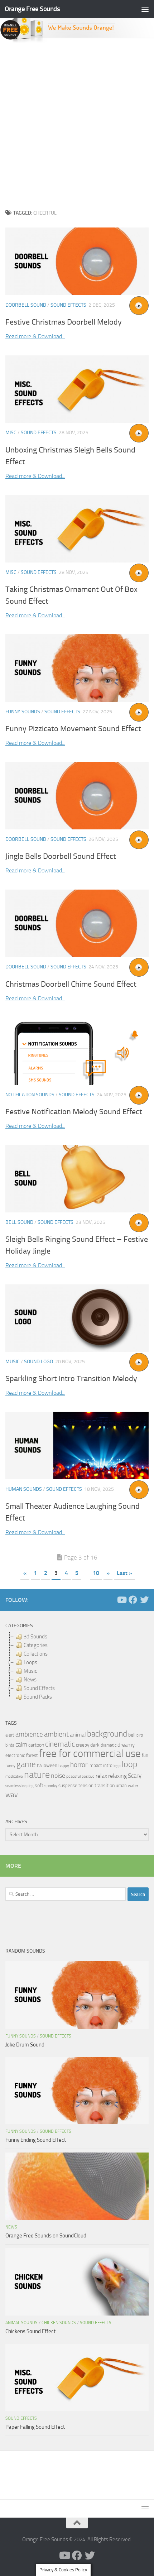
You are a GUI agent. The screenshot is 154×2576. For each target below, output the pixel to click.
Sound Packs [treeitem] (38, 1697)
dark (95, 1745)
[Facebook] (133, 1600)
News (11, 2227)
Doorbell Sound (26, 305)
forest (32, 1755)
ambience (29, 1734)
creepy (83, 1745)
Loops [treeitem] (30, 1662)
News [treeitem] (30, 1680)
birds (10, 1745)
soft (39, 1785)
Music (13, 1362)
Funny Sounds (23, 712)
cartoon (36, 1745)
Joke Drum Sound (25, 2045)
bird (140, 1735)
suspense (68, 1785)
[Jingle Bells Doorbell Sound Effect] (77, 796)
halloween (47, 1765)
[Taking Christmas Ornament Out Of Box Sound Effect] (77, 528)
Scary (135, 1776)
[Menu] (145, 9)
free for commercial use (90, 1754)
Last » (124, 1573)
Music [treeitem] (30, 1671)
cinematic (60, 1744)
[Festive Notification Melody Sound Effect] (77, 1051)
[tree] (77, 1667)
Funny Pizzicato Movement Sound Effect (73, 729)
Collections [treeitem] (36, 1654)
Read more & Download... (35, 336)
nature (37, 1775)
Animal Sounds (21, 2323)
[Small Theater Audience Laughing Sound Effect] (77, 1446)
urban (121, 1785)
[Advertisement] (77, 124)
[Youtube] (121, 1600)
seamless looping (20, 1786)
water (133, 1786)
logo (117, 1766)
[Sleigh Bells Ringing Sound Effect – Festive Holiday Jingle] (77, 1178)
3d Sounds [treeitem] (35, 1637)
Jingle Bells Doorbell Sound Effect (61, 856)
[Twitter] (144, 1600)
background (107, 1734)
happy (64, 1766)
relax (101, 1776)
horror (79, 1765)
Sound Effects (68, 305)
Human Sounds (24, 1489)
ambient (56, 1734)
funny (10, 1766)
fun (145, 1755)
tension (86, 1785)
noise (58, 1776)
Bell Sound (19, 1222)
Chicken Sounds (59, 2323)
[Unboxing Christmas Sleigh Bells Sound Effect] (77, 389)
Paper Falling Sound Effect (35, 2427)
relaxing (117, 1776)
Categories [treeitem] (36, 1645)
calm (21, 1745)
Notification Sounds (30, 1095)
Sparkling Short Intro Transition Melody (71, 1379)
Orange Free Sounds (32, 9)
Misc (11, 433)
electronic (15, 1755)
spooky (51, 1786)
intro (108, 1765)
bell (132, 1735)
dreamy (126, 1745)
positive (88, 1777)
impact (95, 1765)
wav (12, 1795)
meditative (14, 1777)
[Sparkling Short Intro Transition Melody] (77, 1318)
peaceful (73, 1776)
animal (78, 1735)
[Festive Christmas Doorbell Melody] (77, 261)
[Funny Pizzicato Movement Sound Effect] (77, 668)
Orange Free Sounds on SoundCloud (46, 2236)
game (26, 1764)
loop (130, 1764)
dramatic (109, 1745)
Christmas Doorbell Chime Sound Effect (71, 984)
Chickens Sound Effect (30, 2331)
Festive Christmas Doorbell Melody (64, 322)
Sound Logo (38, 1362)
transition (105, 1785)
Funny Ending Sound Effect (36, 2140)
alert (10, 1735)
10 (96, 1573)
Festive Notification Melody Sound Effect (74, 1112)
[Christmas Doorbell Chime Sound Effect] (77, 923)
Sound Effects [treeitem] (39, 1688)
